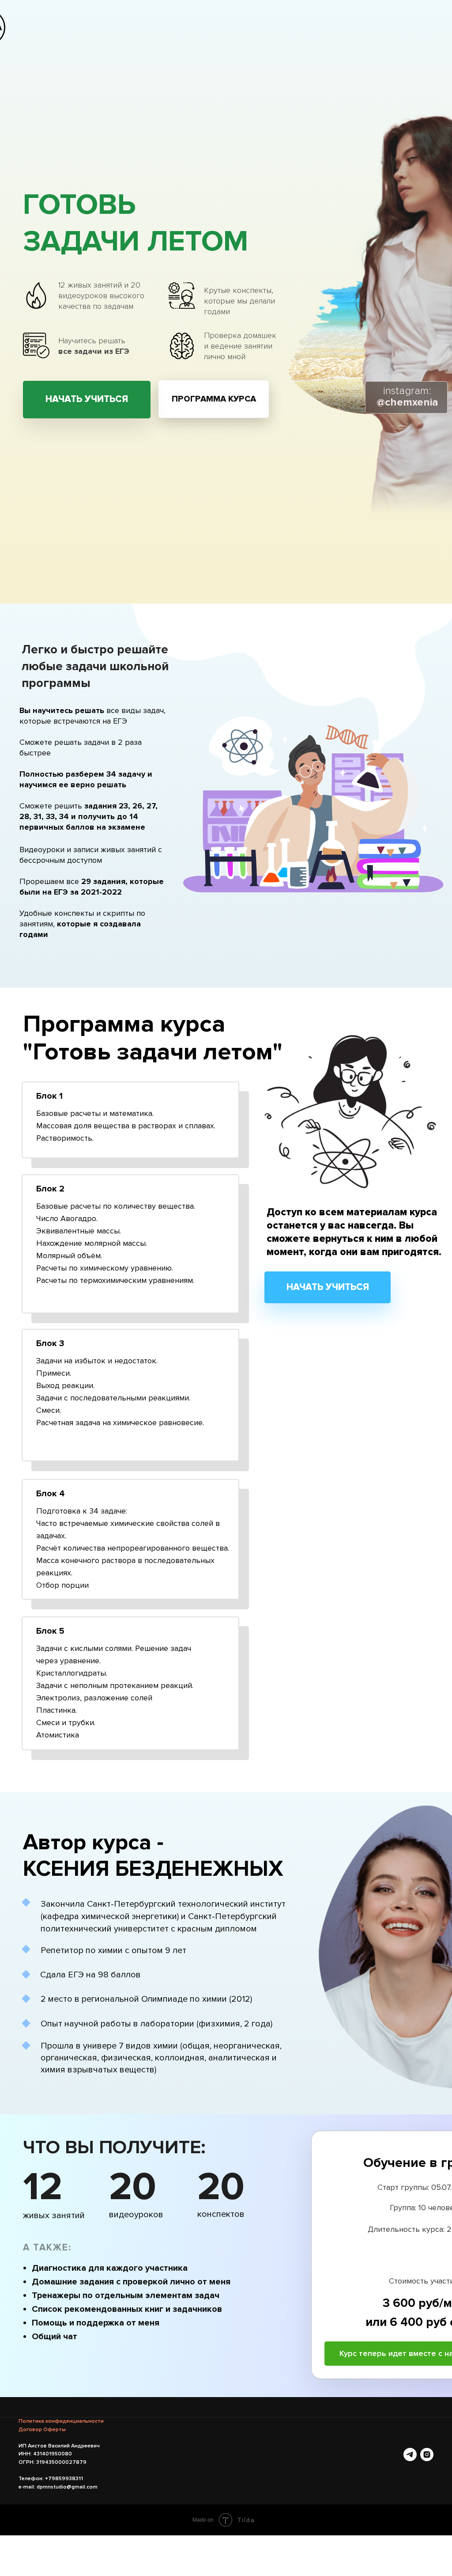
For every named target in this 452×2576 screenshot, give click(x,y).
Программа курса (214, 399)
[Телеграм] (410, 2455)
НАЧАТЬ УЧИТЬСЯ (87, 399)
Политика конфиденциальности (61, 2421)
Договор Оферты (42, 2430)
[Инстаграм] (427, 2455)
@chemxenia (407, 396)
